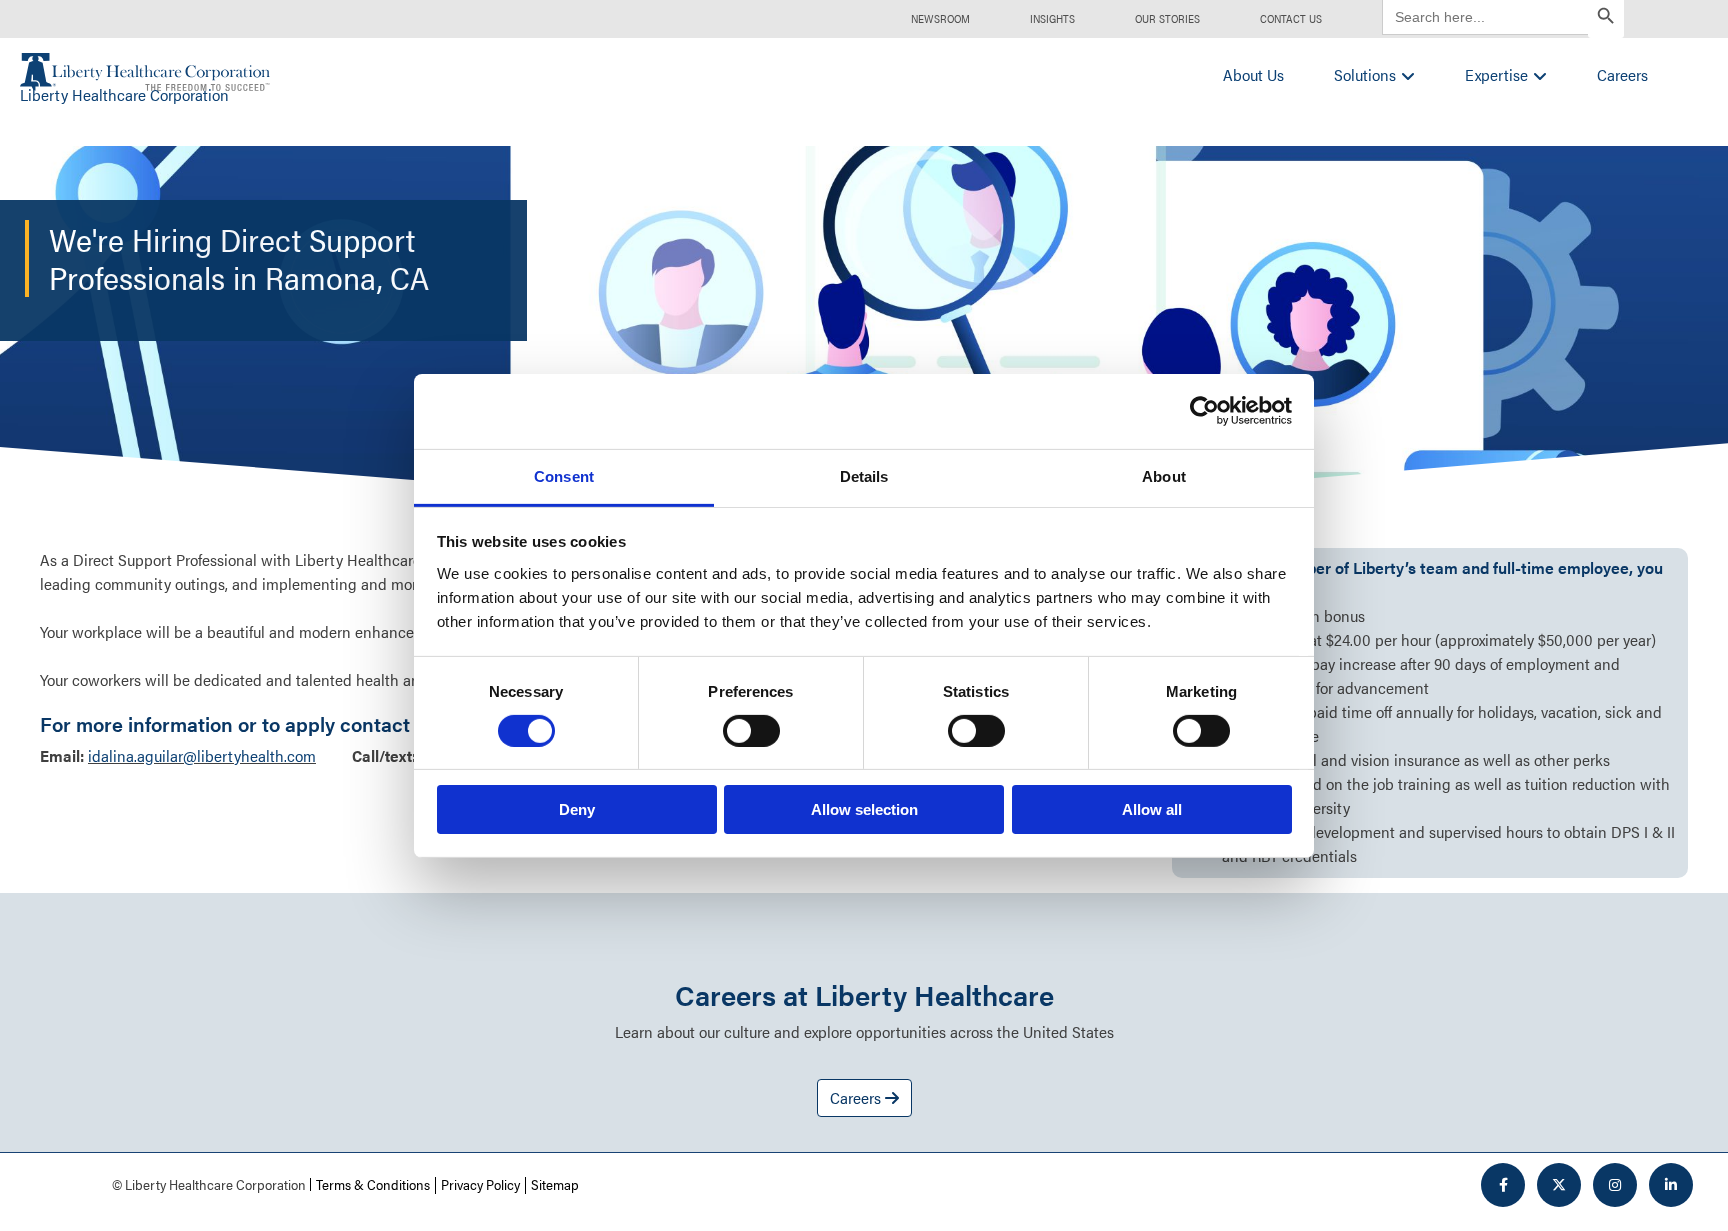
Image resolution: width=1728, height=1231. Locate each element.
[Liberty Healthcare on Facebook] (1503, 1185)
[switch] (751, 731)
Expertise (1496, 74)
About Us (1253, 74)
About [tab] (1164, 475)
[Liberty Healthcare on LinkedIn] (1671, 1185)
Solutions (1365, 74)
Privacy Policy (480, 1184)
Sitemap (555, 1184)
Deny (577, 809)
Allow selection (864, 809)
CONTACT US (1291, 18)
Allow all (1152, 809)
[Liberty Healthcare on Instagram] (1615, 1185)
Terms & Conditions (373, 1184)
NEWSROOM (940, 18)
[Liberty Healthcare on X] (1559, 1185)
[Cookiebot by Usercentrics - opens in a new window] (1204, 411)
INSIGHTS (1052, 18)
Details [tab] (864, 475)
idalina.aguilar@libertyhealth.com (202, 755)
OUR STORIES (1167, 18)
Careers (1622, 74)
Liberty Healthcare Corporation (124, 94)
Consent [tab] (564, 475)
